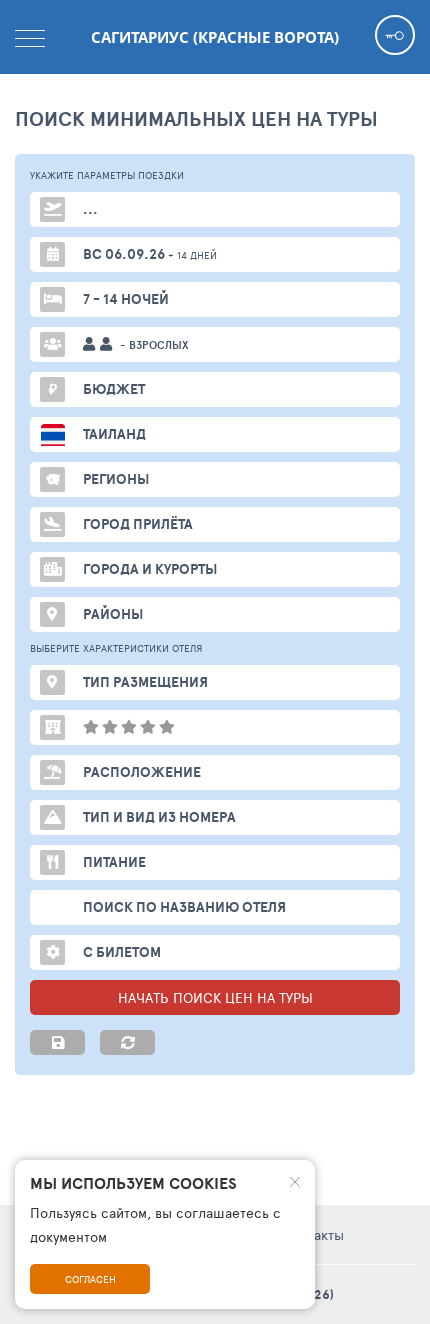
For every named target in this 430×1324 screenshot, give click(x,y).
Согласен (90, 1279)
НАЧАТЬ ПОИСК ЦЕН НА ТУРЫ (215, 997)
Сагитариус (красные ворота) (215, 37)
